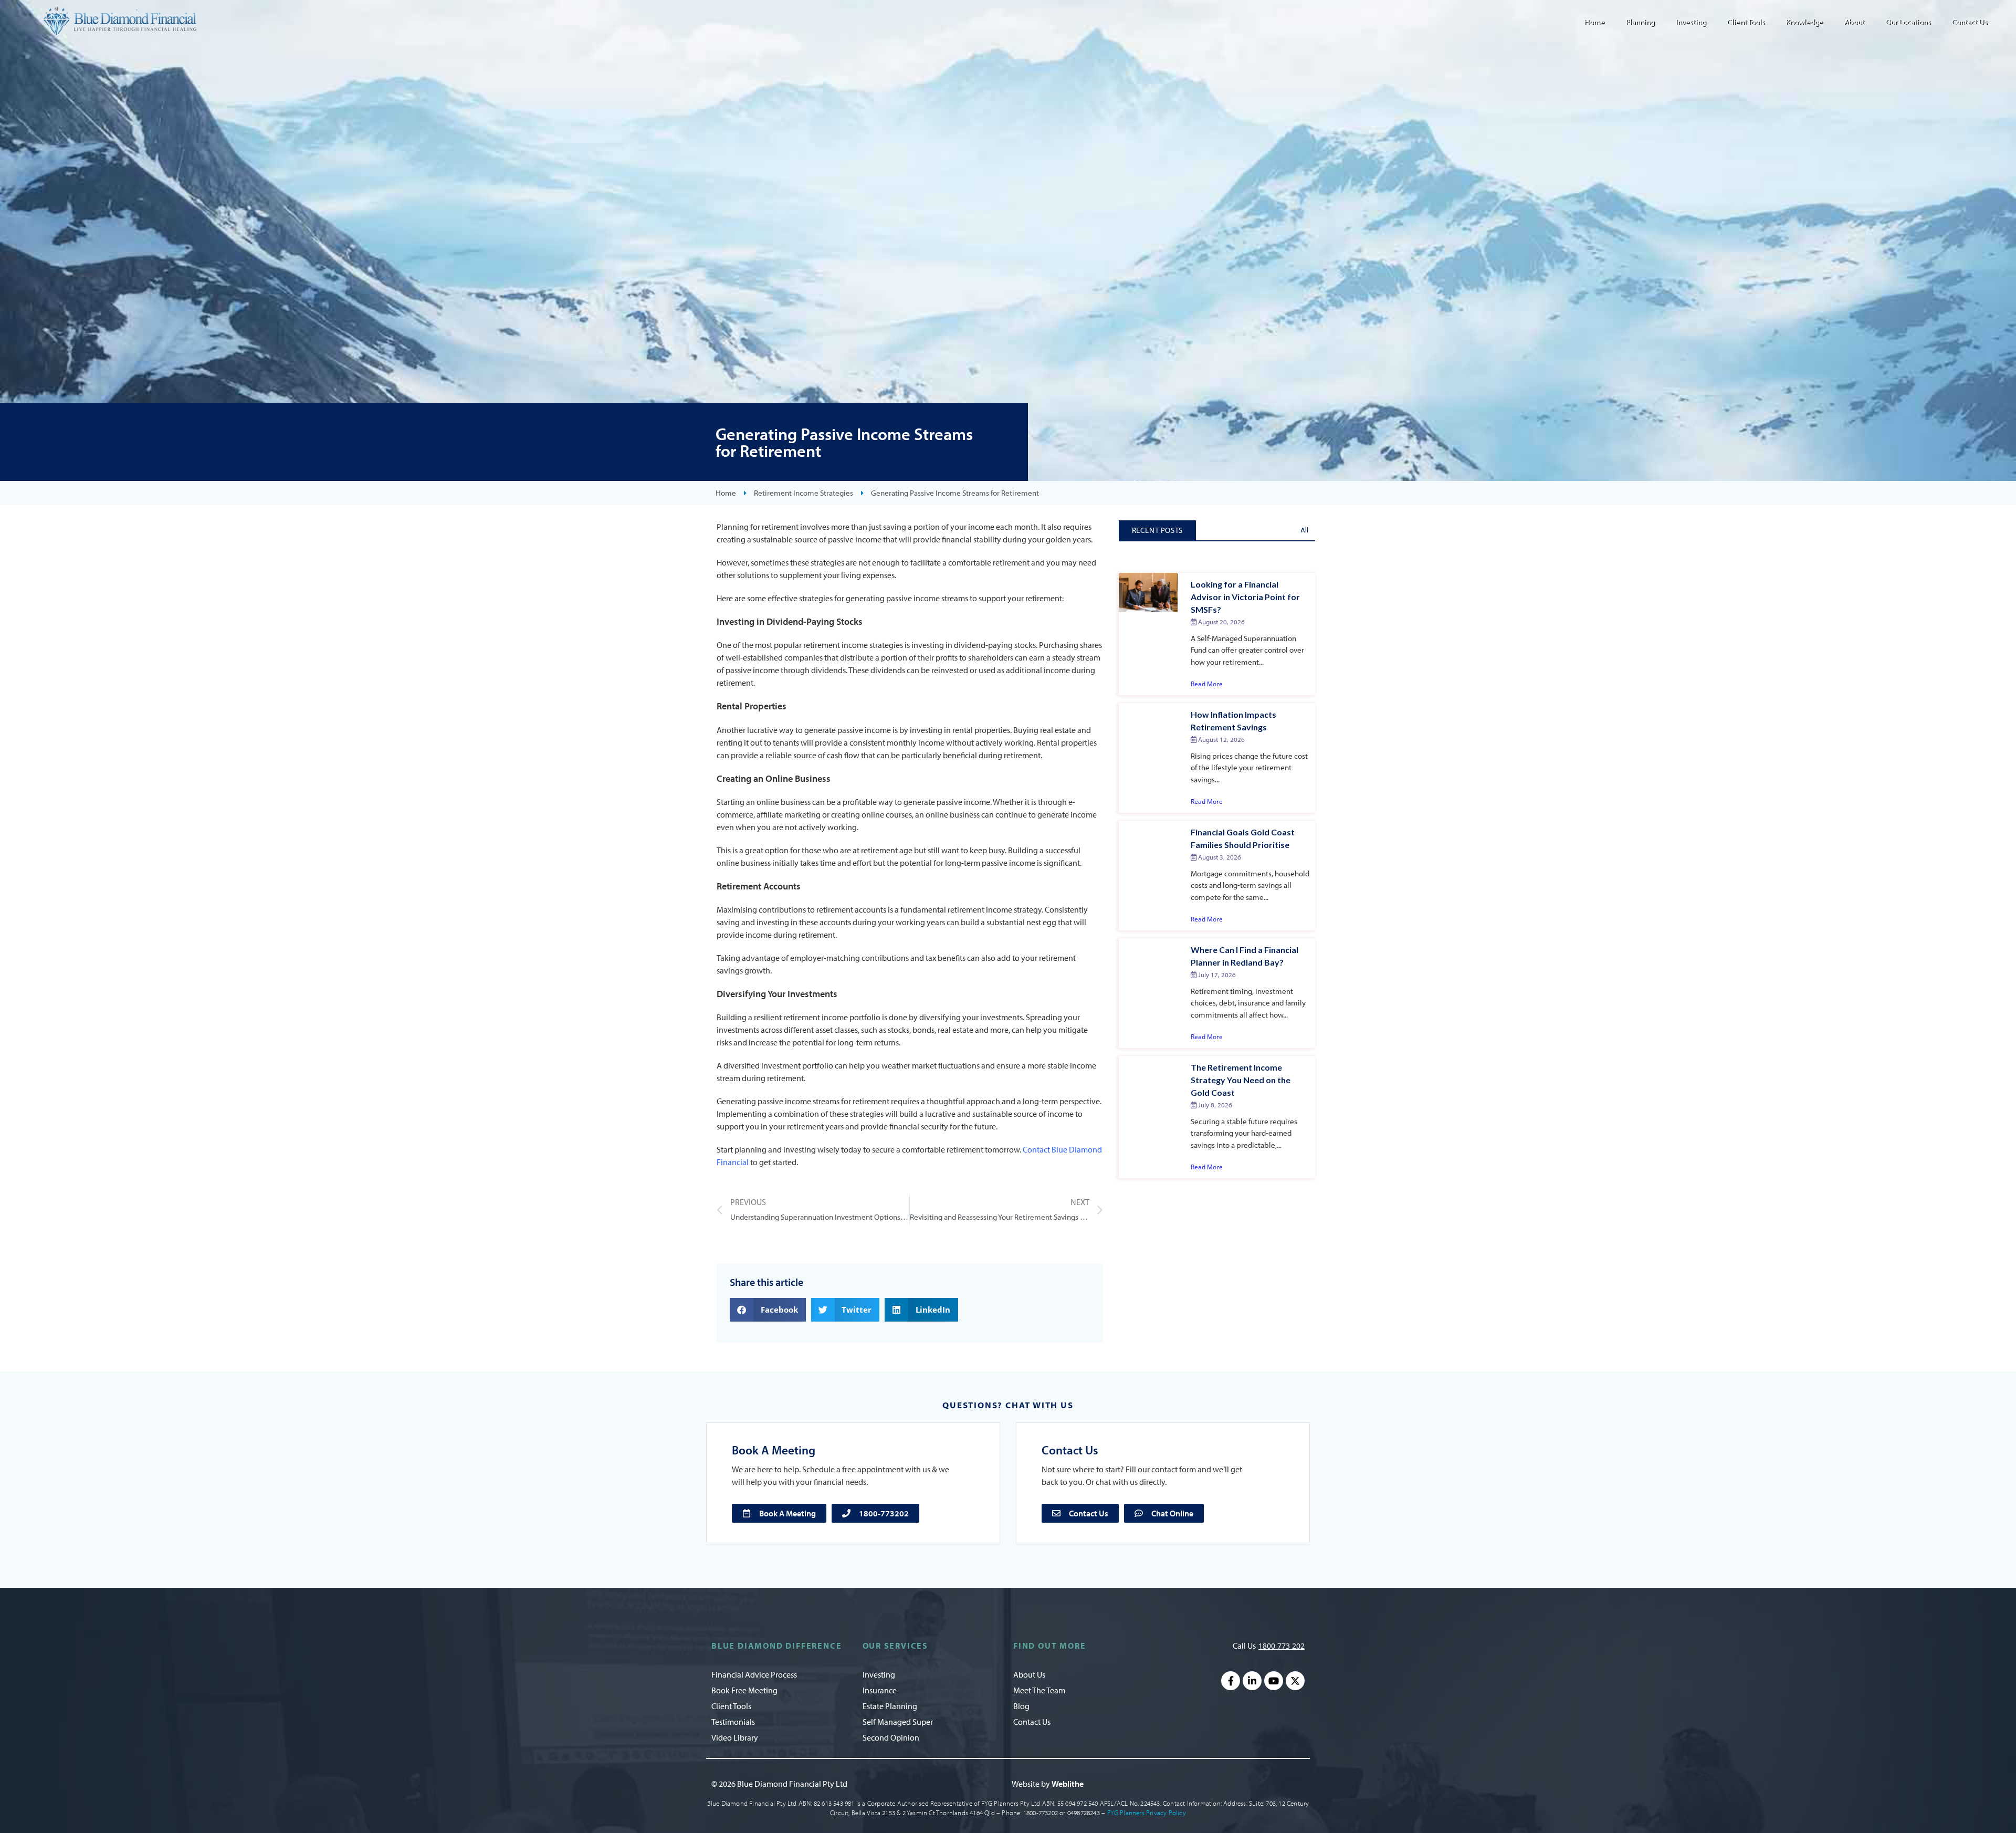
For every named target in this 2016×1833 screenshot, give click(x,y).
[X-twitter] (1295, 1681)
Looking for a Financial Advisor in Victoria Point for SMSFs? (1245, 597)
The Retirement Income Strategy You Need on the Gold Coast (1241, 1080)
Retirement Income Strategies (804, 493)
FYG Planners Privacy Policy (1147, 1813)
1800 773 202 (1282, 1646)
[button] (768, 1310)
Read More (1207, 684)
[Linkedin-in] (1252, 1681)
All (1304, 530)
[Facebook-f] (1231, 1681)
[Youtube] (1274, 1681)
